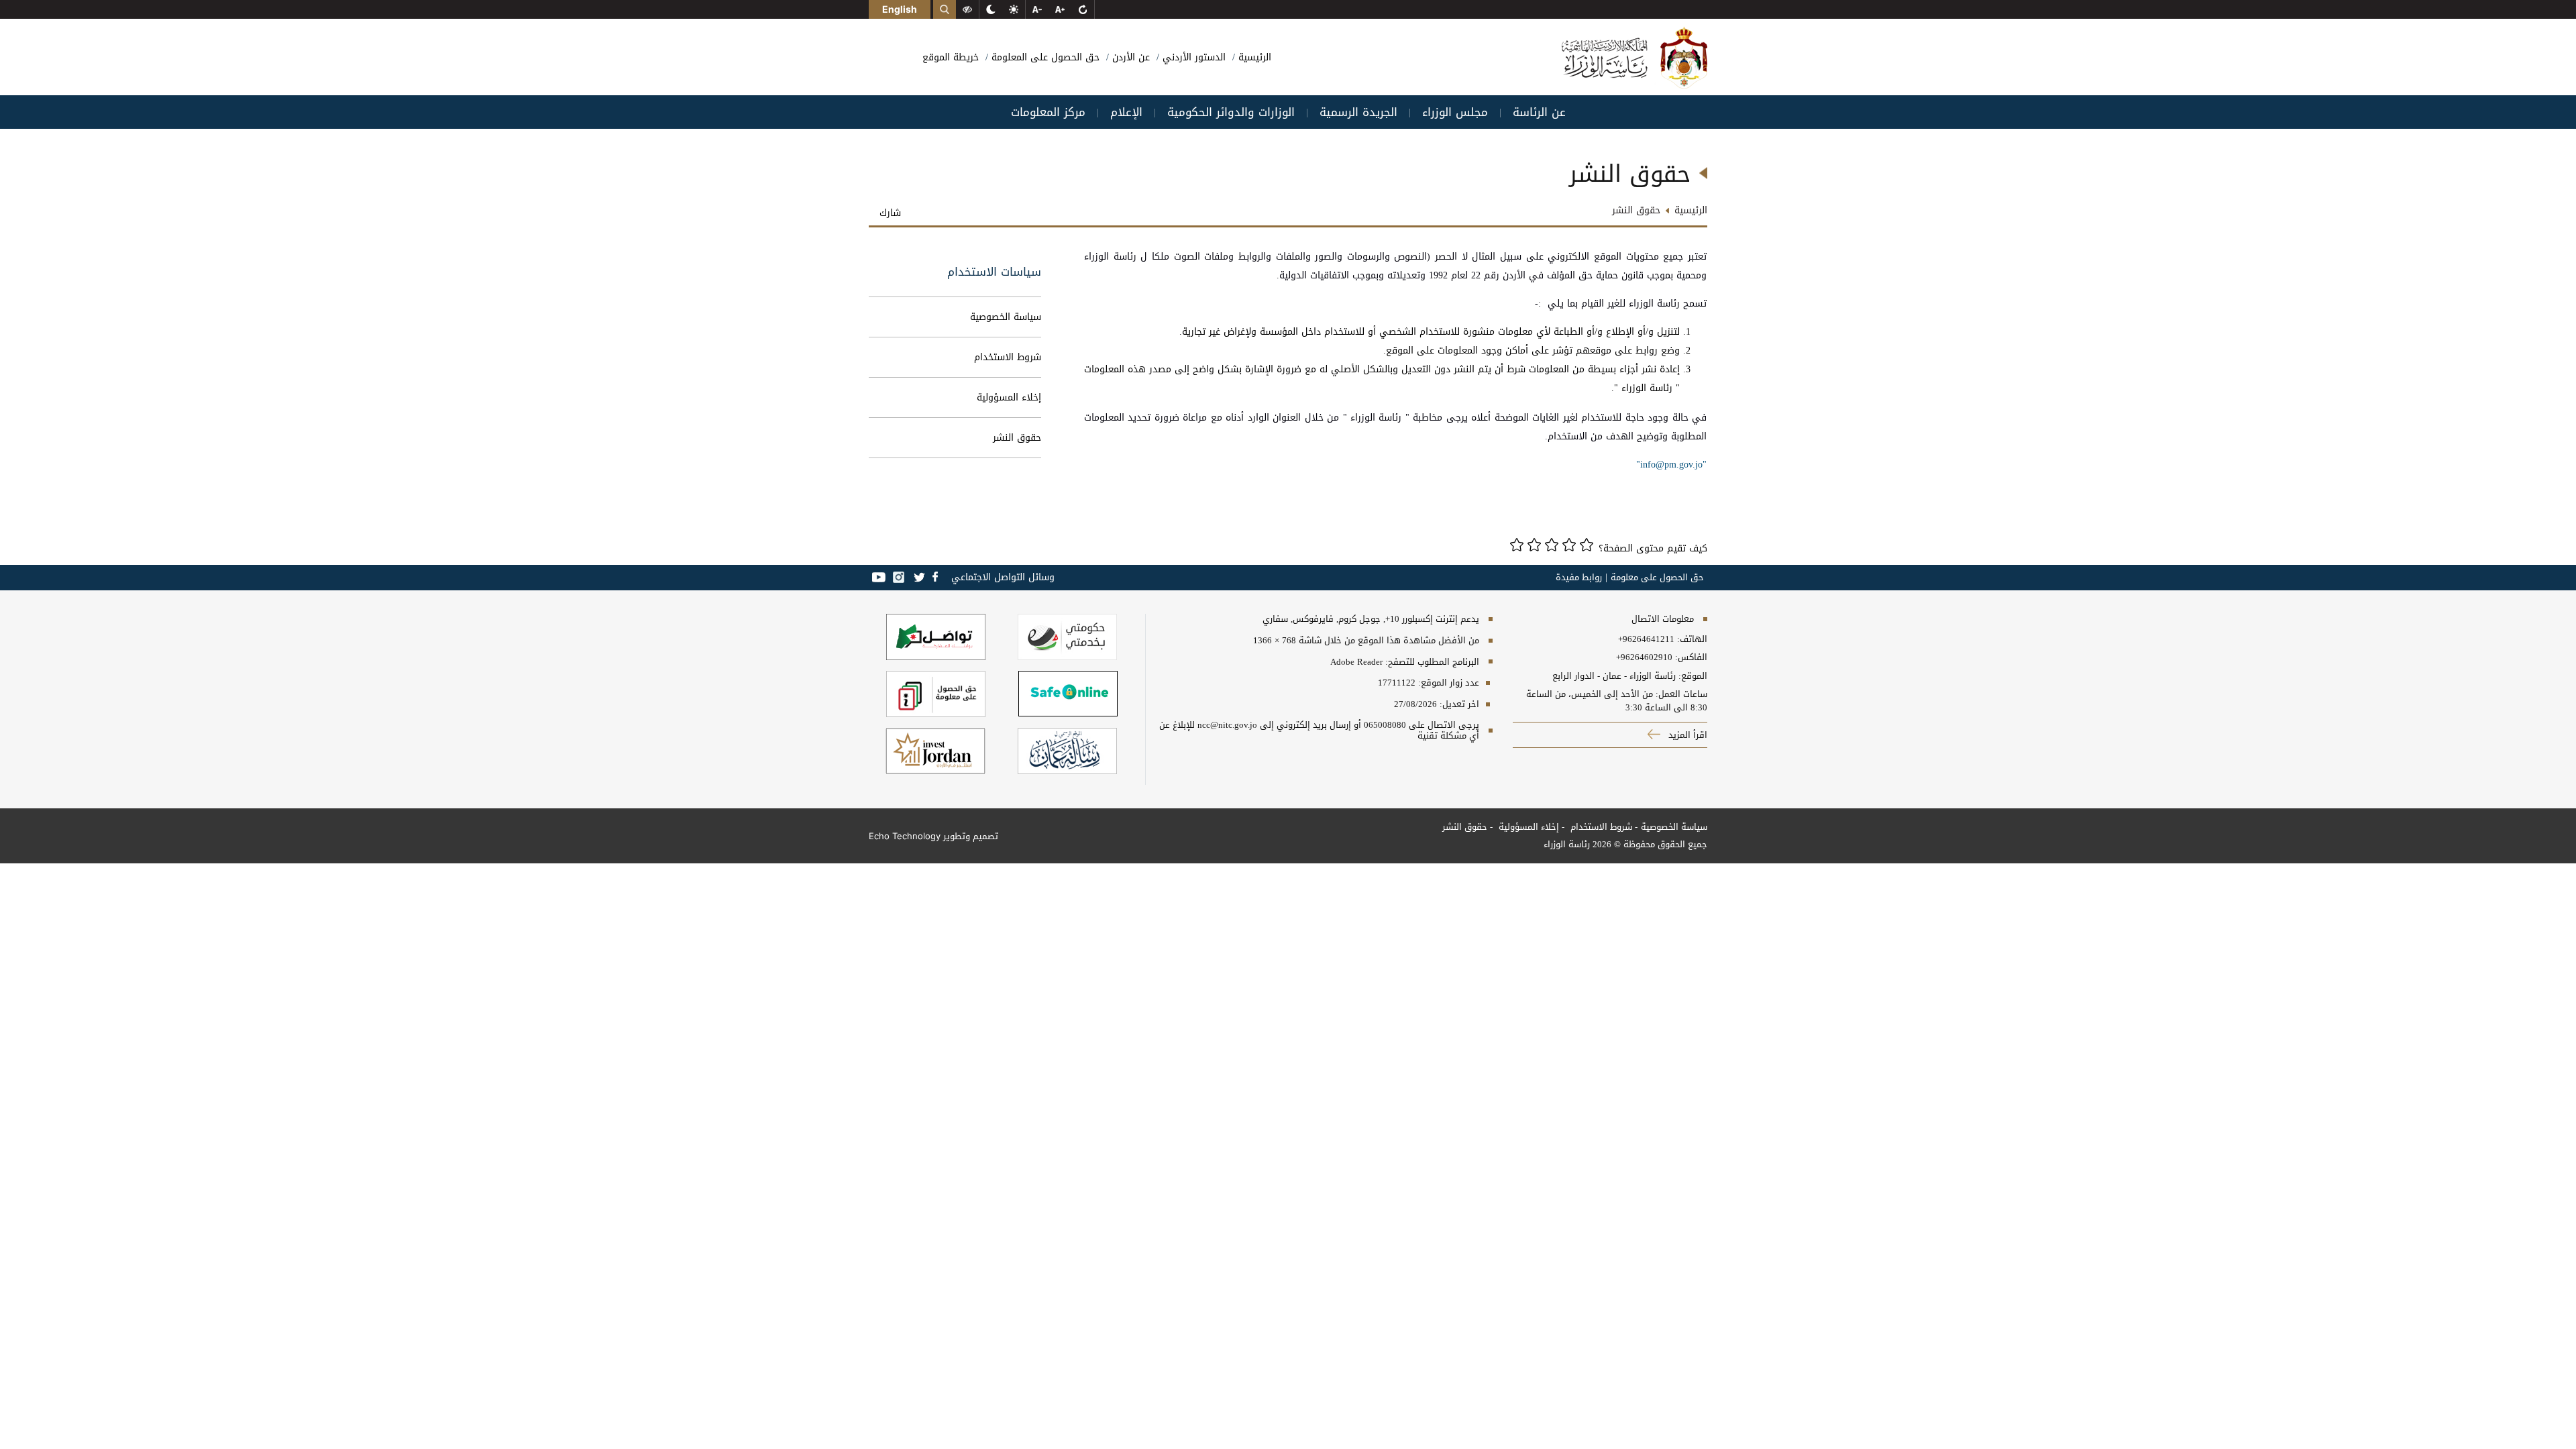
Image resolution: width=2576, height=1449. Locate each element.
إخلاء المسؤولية (1009, 397)
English (900, 9)
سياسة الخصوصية (1006, 317)
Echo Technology (905, 836)
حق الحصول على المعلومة (1044, 57)
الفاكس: (1691, 657)
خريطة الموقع (951, 57)
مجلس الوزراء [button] (1455, 112)
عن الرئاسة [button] (1539, 112)
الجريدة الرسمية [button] (1358, 112)
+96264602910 (1644, 657)
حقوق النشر (1017, 438)
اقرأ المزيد (1686, 735)
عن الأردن (1129, 57)
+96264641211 (1646, 639)
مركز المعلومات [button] (1048, 112)
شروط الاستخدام (1008, 357)
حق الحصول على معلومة (1657, 578)
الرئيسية (1253, 57)
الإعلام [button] (1126, 112)
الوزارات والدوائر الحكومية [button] (1231, 112)
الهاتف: (1691, 639)
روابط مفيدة (1579, 578)
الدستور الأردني (1192, 57)
